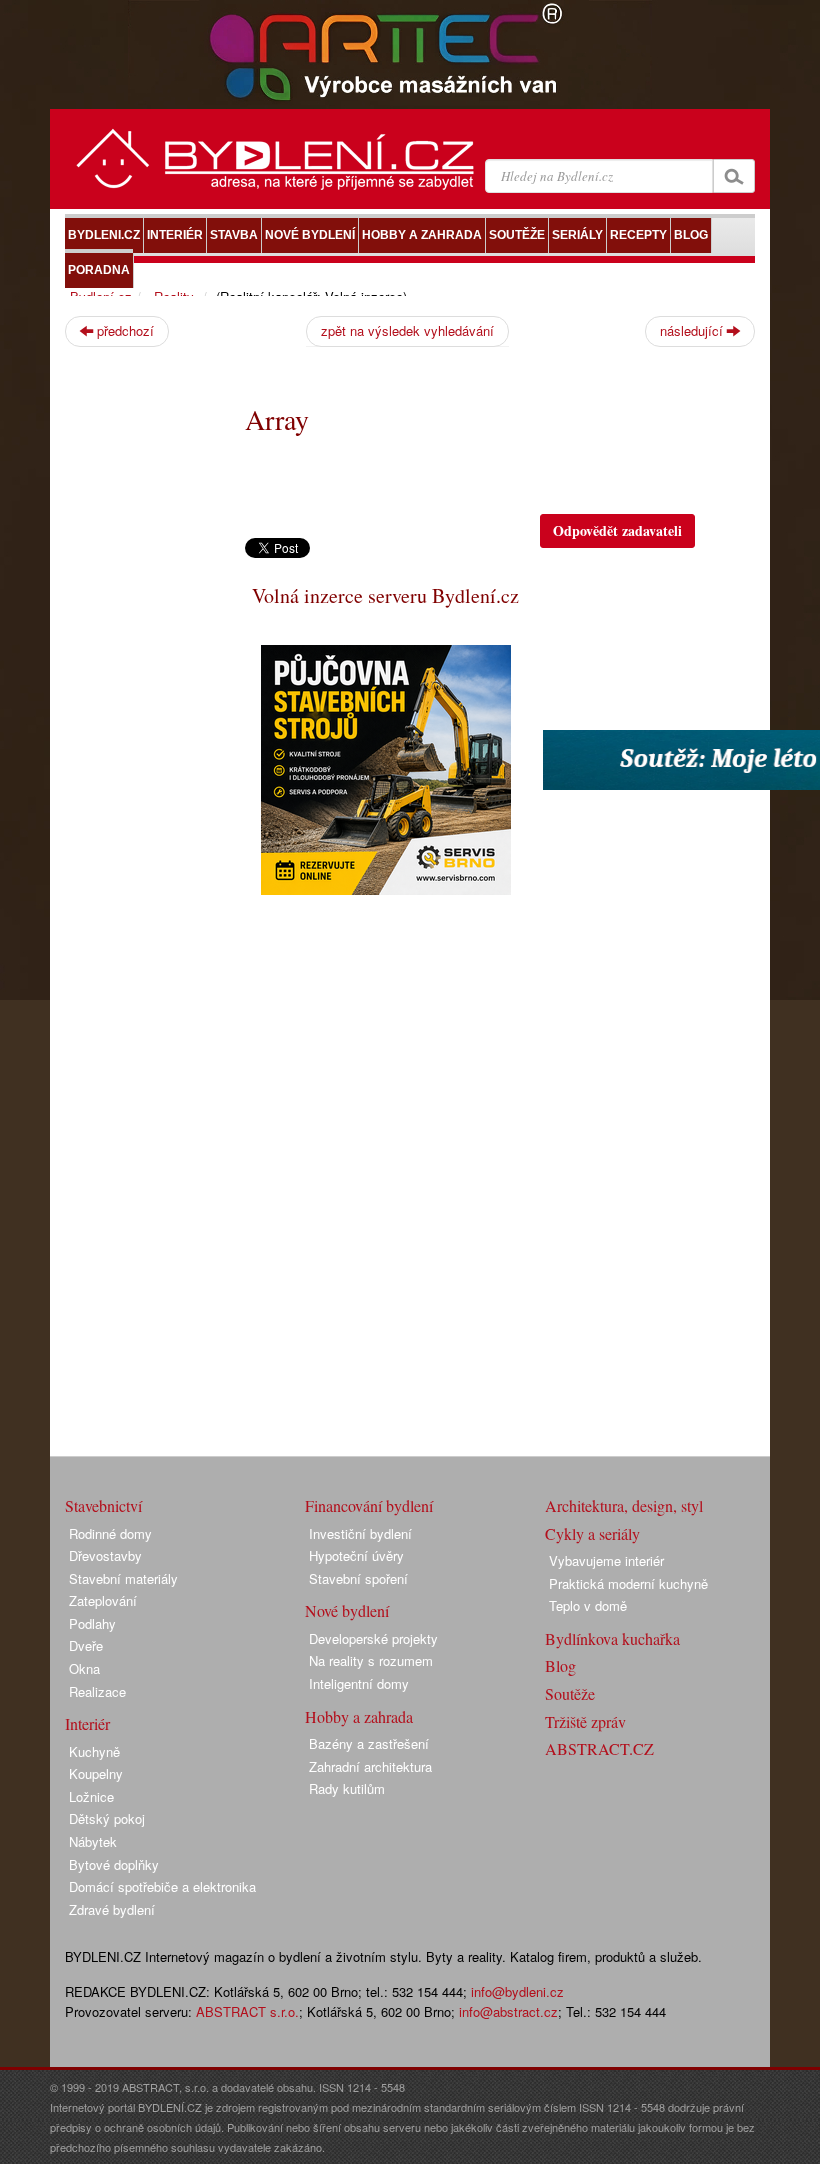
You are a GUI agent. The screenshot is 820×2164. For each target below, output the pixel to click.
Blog (560, 1665)
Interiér (87, 1723)
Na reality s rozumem (371, 1660)
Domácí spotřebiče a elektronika (162, 1886)
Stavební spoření (358, 1578)
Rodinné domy (110, 1533)
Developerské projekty (373, 1638)
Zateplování (103, 1600)
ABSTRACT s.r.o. (247, 2011)
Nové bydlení (347, 1610)
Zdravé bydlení (112, 1909)
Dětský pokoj (107, 1818)
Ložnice (91, 1796)
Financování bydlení (369, 1505)
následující (693, 330)
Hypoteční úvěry (356, 1555)
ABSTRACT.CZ (599, 1748)
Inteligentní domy (359, 1683)
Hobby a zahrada (359, 1716)
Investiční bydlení (360, 1533)
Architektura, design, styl (624, 1505)
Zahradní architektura (370, 1766)
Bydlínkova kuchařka (612, 1638)
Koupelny (96, 1773)
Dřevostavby (105, 1555)
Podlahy (92, 1623)
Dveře (86, 1645)
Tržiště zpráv (585, 1721)
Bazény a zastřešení (369, 1743)
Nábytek (93, 1841)
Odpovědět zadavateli (617, 530)
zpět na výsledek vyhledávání (407, 330)
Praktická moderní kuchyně (628, 1583)
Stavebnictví (103, 1505)
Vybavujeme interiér (606, 1560)
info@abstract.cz (508, 2011)
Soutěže (570, 1693)
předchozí (123, 330)
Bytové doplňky (114, 1864)
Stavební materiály (123, 1578)
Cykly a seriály (592, 1533)
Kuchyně (94, 1751)
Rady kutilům (347, 1788)
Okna (84, 1668)
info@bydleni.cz (517, 1991)
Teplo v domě (588, 1605)
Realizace (97, 1691)
